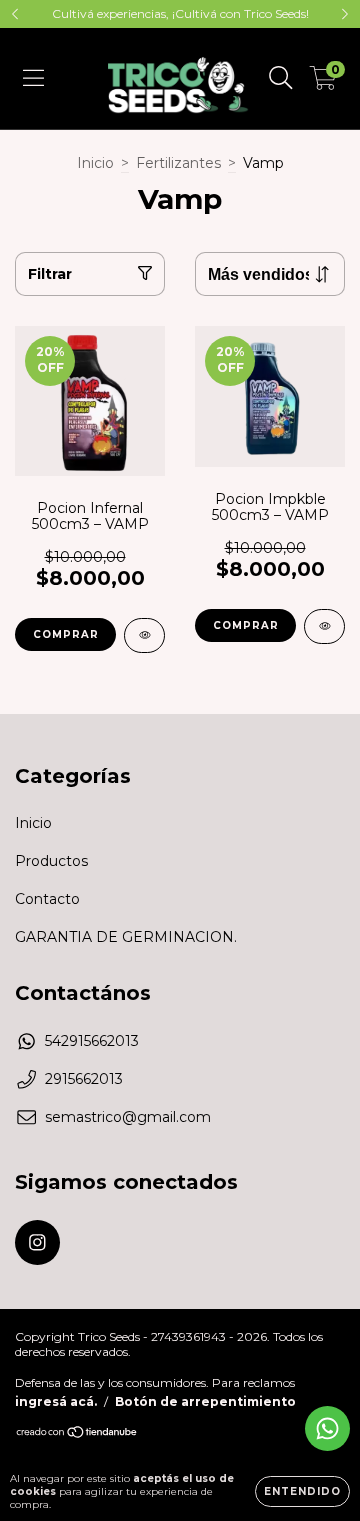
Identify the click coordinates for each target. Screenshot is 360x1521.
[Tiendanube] (77, 1434)
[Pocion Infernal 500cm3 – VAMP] (144, 635)
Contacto (47, 899)
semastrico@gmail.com (128, 1117)
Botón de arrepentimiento (205, 1401)
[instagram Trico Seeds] (37, 1242)
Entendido (302, 1491)
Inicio (95, 163)
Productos (51, 861)
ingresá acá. (56, 1401)
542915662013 (92, 1041)
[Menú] (33, 78)
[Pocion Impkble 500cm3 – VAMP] (324, 626)
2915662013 (84, 1079)
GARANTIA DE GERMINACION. (126, 937)
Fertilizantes (178, 163)
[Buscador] (281, 78)
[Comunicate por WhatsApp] (327, 1428)
